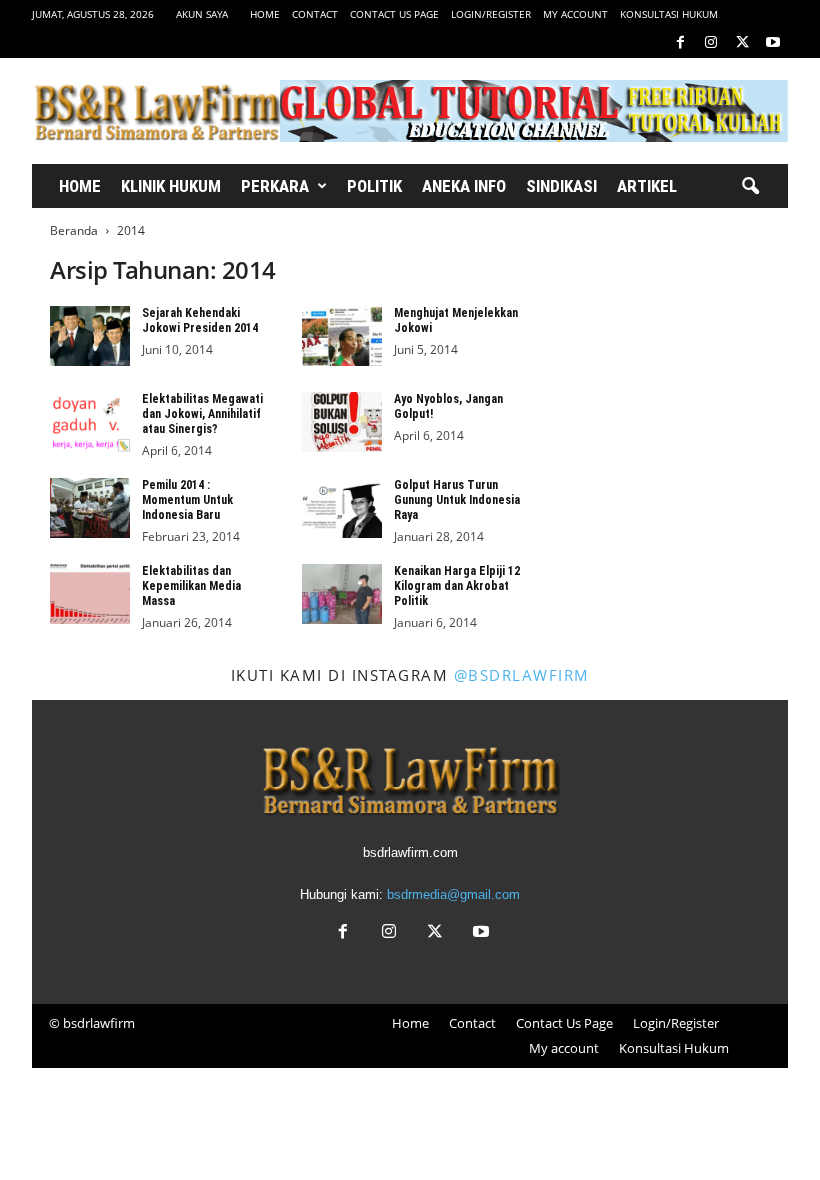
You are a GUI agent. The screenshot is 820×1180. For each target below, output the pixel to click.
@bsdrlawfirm (522, 675)
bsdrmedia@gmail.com (453, 894)
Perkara (275, 186)
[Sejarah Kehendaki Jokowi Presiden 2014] (90, 336)
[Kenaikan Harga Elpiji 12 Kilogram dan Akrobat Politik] (342, 594)
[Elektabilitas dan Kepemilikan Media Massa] (90, 594)
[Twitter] (742, 43)
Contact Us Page (394, 14)
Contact (315, 14)
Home (265, 14)
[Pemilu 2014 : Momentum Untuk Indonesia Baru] (90, 508)
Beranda (74, 230)
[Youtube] (773, 43)
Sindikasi (561, 186)
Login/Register (491, 14)
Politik (374, 186)
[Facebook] (680, 43)
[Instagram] (711, 43)
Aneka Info (464, 186)
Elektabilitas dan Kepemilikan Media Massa (191, 586)
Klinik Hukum (171, 186)
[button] (750, 187)
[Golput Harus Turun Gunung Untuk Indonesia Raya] (342, 508)
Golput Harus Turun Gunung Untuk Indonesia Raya (457, 500)
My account (575, 14)
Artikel (647, 186)
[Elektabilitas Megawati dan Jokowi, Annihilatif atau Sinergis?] (90, 422)
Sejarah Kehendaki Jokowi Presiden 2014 (200, 320)
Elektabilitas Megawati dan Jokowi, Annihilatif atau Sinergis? (202, 414)
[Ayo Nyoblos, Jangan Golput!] (342, 422)
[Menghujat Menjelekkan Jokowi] (342, 336)
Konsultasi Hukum (669, 14)
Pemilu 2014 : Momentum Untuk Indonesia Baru (187, 500)
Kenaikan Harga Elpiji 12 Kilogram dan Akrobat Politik (457, 586)
